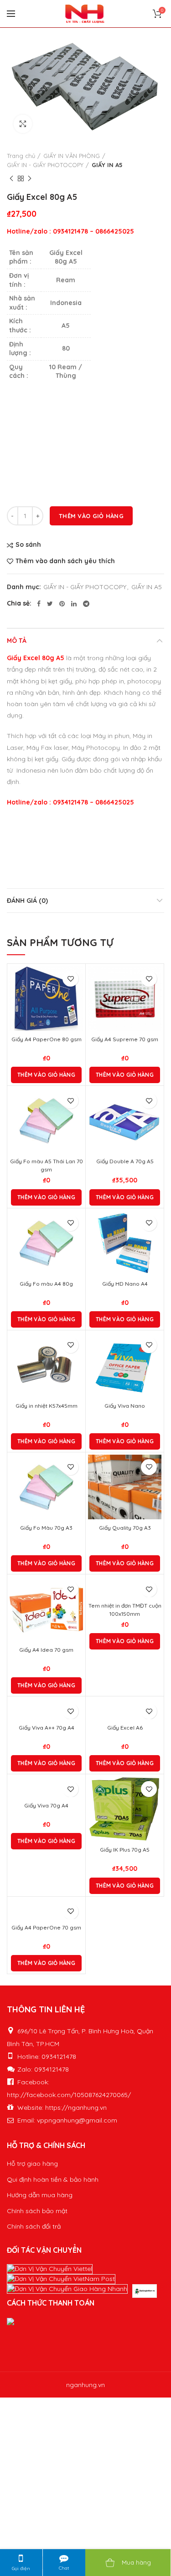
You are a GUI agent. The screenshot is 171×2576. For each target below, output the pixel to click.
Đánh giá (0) (27, 901)
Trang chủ (21, 156)
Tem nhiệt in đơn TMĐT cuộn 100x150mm (125, 1610)
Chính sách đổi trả (34, 2226)
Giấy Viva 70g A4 (46, 1805)
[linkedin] (74, 604)
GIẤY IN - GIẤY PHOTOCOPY (45, 165)
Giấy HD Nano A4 (125, 1284)
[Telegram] (86, 604)
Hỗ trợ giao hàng (32, 2164)
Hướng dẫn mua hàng (40, 2195)
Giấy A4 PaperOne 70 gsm (46, 1927)
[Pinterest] (62, 604)
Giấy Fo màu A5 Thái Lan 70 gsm (47, 1165)
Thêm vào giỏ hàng (91, 516)
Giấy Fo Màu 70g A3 (46, 1528)
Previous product (11, 178)
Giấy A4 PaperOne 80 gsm (47, 1039)
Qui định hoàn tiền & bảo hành (53, 2179)
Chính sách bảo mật (37, 2211)
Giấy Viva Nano (125, 1406)
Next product (30, 178)
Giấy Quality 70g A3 (125, 1528)
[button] (46, 1075)
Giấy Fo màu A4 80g (46, 1284)
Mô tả (17, 641)
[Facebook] (39, 604)
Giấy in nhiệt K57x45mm (47, 1406)
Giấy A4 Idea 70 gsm (46, 1650)
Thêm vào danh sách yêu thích (65, 561)
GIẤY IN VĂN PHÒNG (72, 156)
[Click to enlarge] (23, 124)
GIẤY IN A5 (107, 165)
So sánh (28, 545)
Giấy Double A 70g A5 (125, 1161)
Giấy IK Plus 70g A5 (125, 1850)
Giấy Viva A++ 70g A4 (47, 1728)
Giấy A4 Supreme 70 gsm (125, 1039)
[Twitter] (50, 604)
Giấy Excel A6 (125, 1728)
